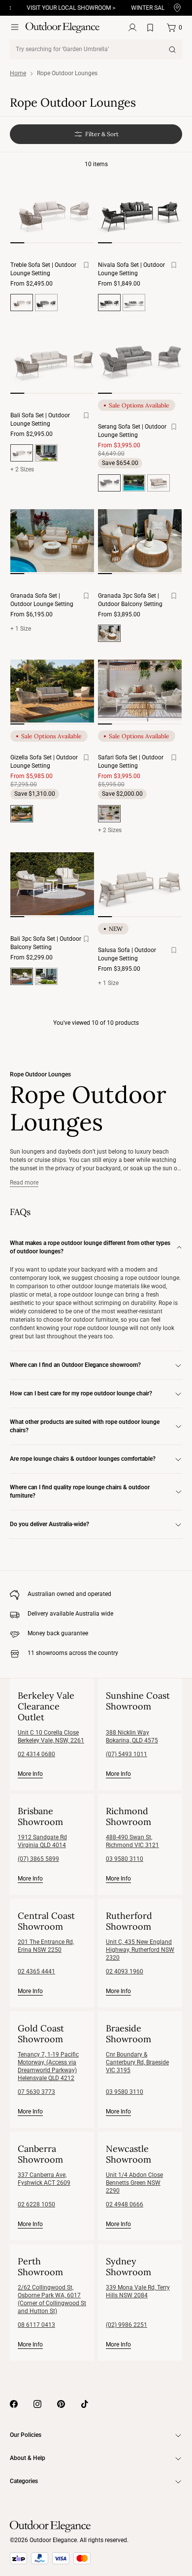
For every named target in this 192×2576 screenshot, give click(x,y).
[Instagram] (37, 2404)
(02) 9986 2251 (127, 2325)
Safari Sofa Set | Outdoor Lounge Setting (131, 762)
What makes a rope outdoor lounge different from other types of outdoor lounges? (90, 1247)
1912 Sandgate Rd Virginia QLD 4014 (42, 1841)
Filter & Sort (102, 134)
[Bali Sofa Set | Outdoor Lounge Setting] (52, 360)
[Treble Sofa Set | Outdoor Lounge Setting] (52, 210)
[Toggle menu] (15, 27)
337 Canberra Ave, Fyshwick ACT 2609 (44, 2179)
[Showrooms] (177, 8)
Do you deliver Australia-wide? (49, 1524)
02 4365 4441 (36, 1971)
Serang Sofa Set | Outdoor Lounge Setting (132, 431)
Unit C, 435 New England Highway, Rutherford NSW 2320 (140, 1950)
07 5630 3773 (36, 2092)
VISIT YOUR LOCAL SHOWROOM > (63, 8)
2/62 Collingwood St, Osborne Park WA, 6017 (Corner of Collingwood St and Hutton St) (52, 2299)
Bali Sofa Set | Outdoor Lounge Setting (40, 420)
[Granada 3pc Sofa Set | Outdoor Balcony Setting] (140, 541)
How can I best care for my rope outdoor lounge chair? (81, 1393)
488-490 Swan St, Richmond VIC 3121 (132, 1841)
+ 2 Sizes (22, 469)
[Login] (132, 28)
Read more (24, 1183)
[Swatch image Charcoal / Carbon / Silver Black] (46, 303)
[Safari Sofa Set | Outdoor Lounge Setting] (140, 691)
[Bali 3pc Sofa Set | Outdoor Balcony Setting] (52, 884)
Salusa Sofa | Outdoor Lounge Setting (127, 954)
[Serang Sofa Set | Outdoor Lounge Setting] (140, 360)
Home (18, 73)
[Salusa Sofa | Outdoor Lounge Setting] (140, 884)
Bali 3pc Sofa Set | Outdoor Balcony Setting (46, 943)
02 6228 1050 (36, 2204)
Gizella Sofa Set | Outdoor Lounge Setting (44, 762)
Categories (24, 2481)
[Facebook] (14, 2404)
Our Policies (26, 2435)
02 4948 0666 (125, 2204)
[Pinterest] (61, 2404)
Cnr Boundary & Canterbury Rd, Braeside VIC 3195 (137, 2062)
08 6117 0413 (36, 2325)
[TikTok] (85, 2404)
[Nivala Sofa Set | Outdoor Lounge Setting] (140, 210)
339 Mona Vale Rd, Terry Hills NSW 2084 (138, 2291)
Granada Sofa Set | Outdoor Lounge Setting (42, 600)
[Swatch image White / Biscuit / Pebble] (159, 483)
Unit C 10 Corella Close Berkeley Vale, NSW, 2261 (51, 1737)
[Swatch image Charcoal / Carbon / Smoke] (46, 453)
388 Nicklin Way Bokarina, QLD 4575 (132, 1737)
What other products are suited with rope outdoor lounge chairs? (85, 1426)
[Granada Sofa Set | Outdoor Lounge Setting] (52, 541)
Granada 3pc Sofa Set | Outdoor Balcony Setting (130, 600)
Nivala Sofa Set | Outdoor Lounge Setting (131, 269)
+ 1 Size (21, 629)
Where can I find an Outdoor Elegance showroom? (75, 1365)
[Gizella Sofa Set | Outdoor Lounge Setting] (52, 691)
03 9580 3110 (125, 1859)
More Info (30, 1774)
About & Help (28, 2458)
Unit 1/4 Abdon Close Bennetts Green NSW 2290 (134, 2183)
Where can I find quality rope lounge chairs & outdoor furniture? (80, 1491)
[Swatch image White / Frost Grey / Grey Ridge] (134, 303)
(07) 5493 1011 (127, 1754)
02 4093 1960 (125, 1971)
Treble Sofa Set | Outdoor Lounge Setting (43, 269)
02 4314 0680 (36, 1754)
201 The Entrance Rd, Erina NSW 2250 (46, 1946)
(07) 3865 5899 (38, 1859)
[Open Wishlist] (152, 28)
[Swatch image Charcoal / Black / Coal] (134, 483)
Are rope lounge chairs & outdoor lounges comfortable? (83, 1459)
